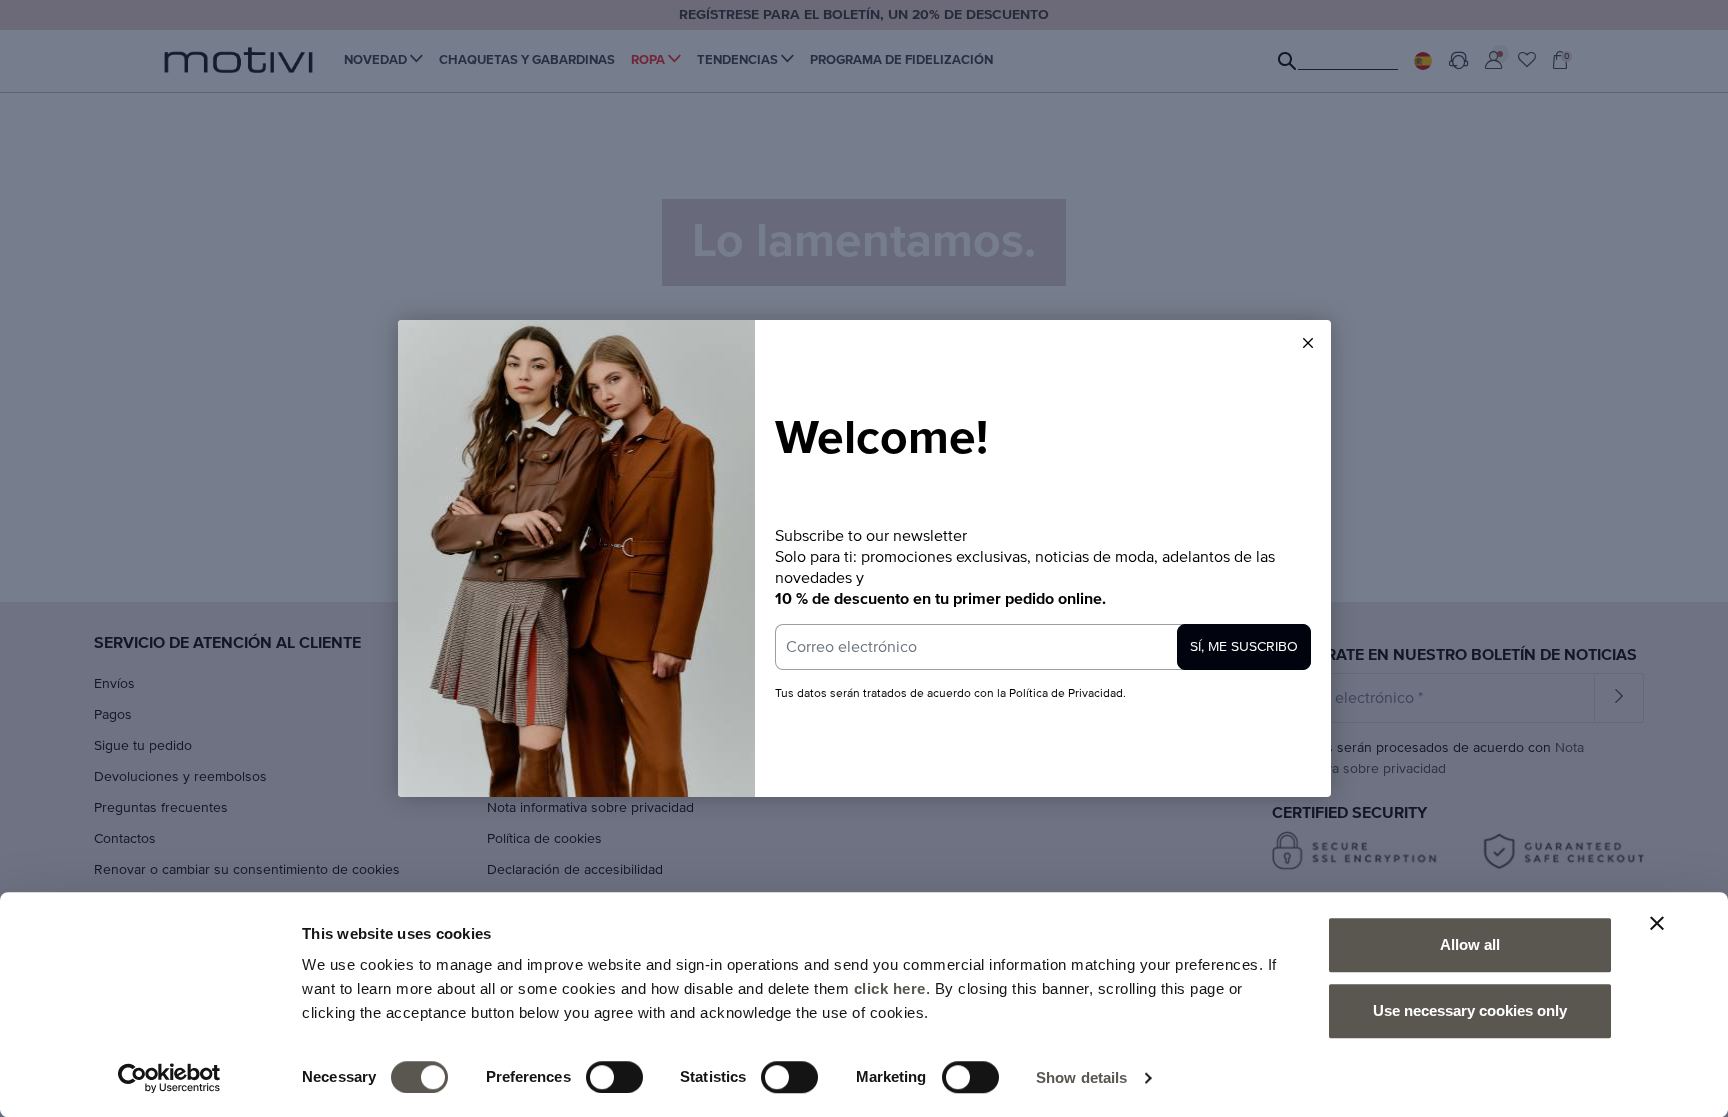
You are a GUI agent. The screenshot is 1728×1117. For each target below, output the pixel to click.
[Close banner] (1657, 923)
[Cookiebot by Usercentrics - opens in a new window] (169, 1078)
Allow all (1470, 944)
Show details (1081, 1077)
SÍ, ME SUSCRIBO (1244, 647)
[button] (1308, 343)
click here (890, 988)
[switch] (614, 1077)
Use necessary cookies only (1470, 1010)
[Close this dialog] (1308, 343)
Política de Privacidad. (1066, 694)
